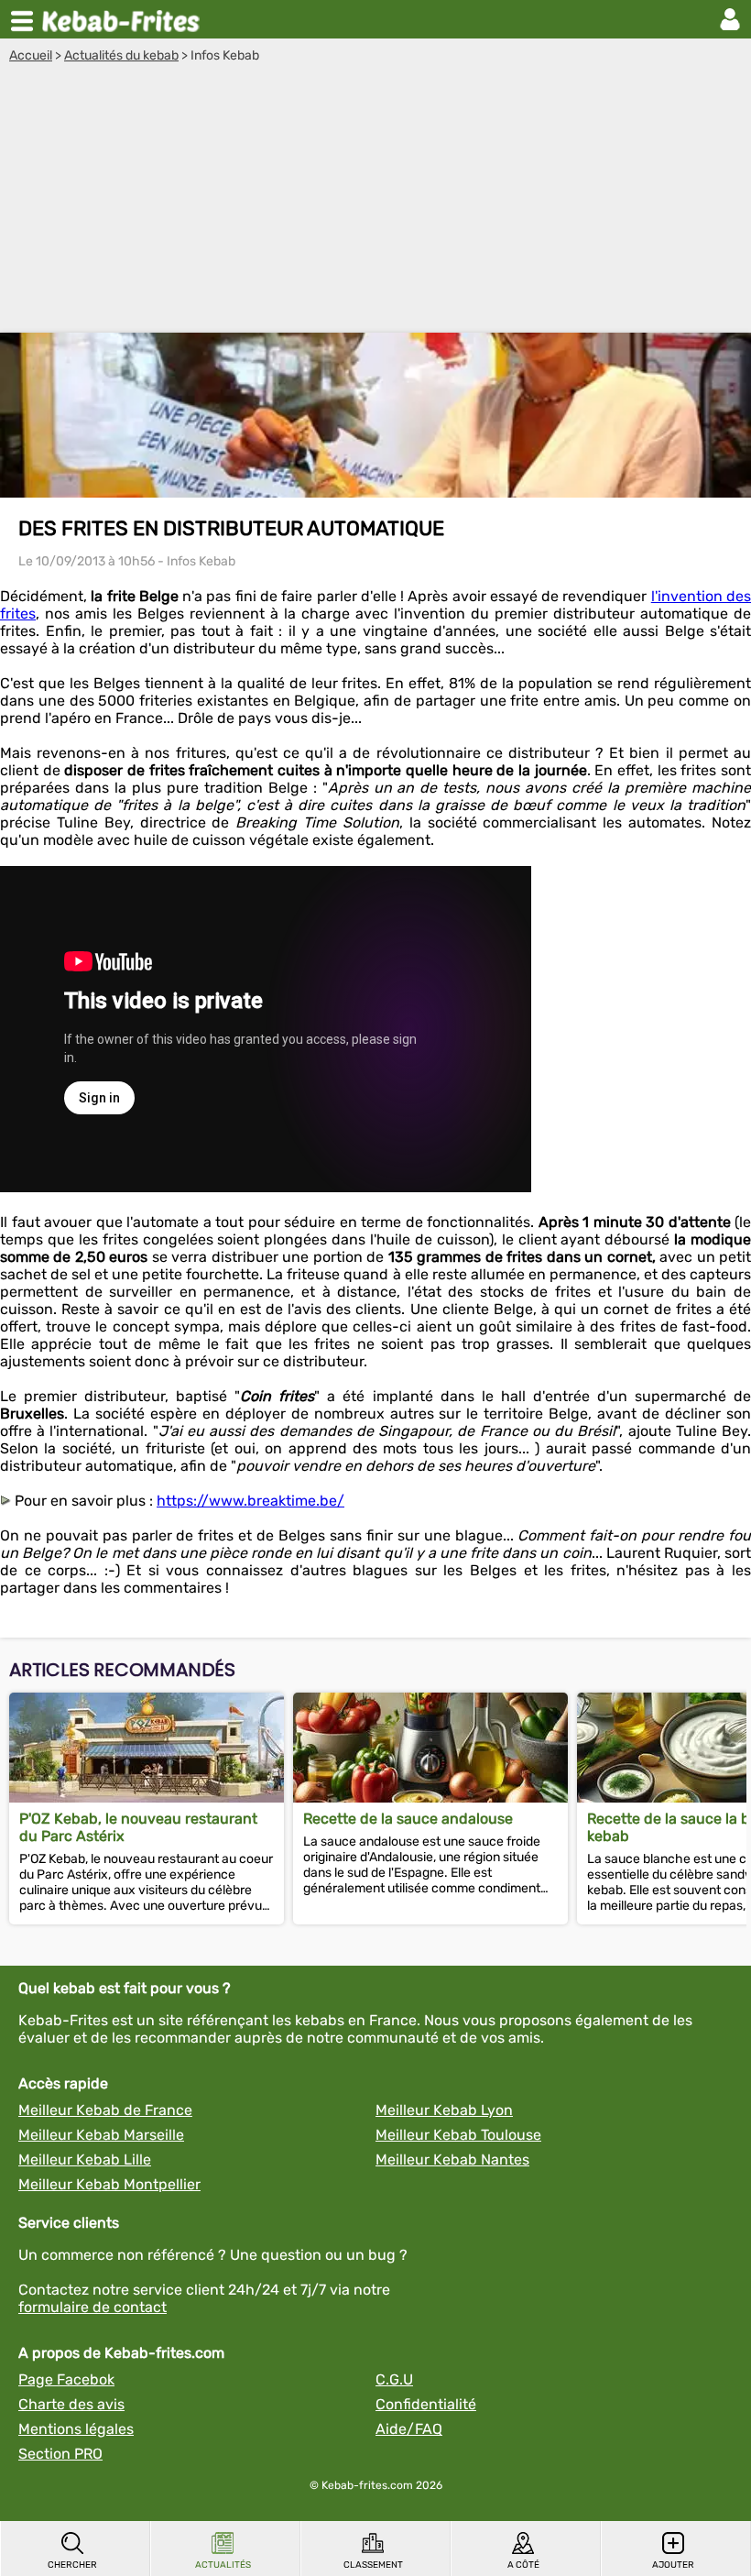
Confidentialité (426, 2404)
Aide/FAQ (409, 2429)
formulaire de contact (93, 2307)
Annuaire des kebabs (125, 19)
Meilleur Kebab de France (105, 2110)
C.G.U (394, 2379)
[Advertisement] (375, 201)
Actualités (223, 2565)
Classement (373, 2565)
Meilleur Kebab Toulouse (458, 2135)
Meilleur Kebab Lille (85, 2159)
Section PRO (60, 2454)
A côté (523, 2565)
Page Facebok (66, 2379)
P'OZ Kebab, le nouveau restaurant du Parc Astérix (138, 1827)
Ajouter (673, 2565)
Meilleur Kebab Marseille (101, 2135)
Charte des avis (71, 2404)
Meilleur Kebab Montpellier (109, 2184)
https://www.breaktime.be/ (250, 1501)
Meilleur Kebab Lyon (444, 2110)
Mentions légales (76, 2429)
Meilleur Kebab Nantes (452, 2159)
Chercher (72, 2565)
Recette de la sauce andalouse (408, 1819)
